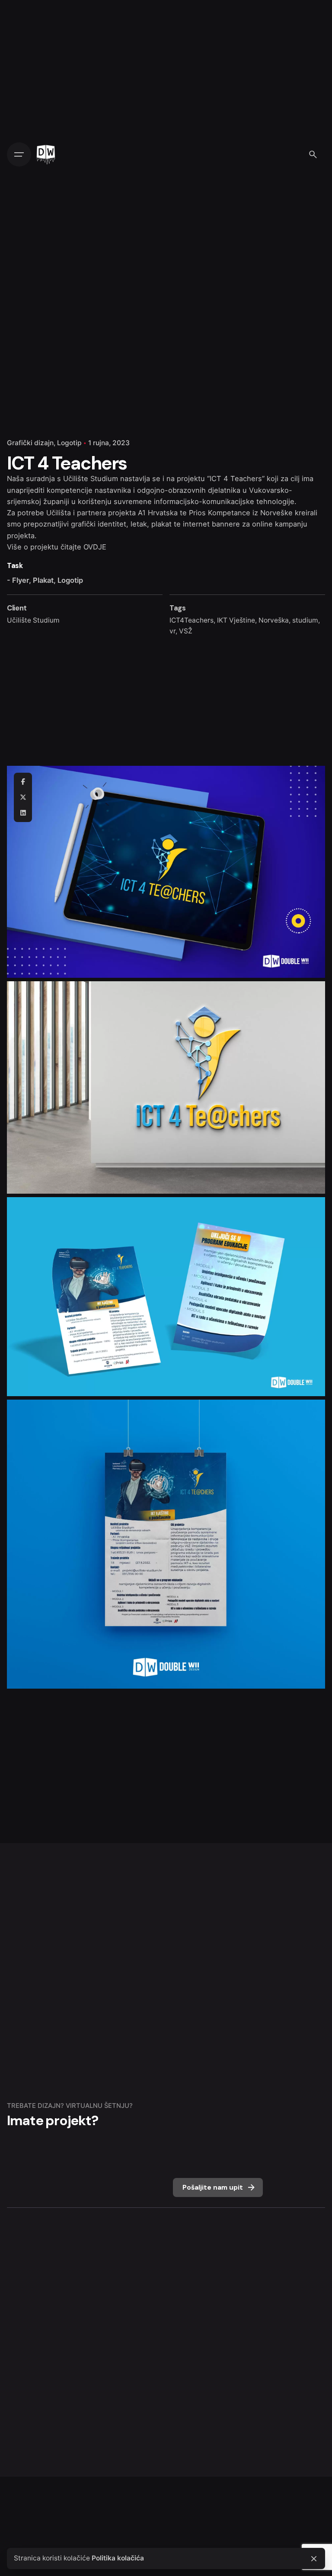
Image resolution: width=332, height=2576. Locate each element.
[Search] (313, 154)
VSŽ (186, 631)
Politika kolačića (118, 2558)
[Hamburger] (19, 154)
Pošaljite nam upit (213, 2187)
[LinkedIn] (23, 813)
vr (172, 631)
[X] (23, 797)
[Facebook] (23, 782)
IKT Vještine (236, 620)
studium (305, 620)
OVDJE (95, 547)
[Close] (314, 2559)
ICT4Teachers (192, 620)
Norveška (274, 620)
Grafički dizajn (30, 443)
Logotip (69, 443)
